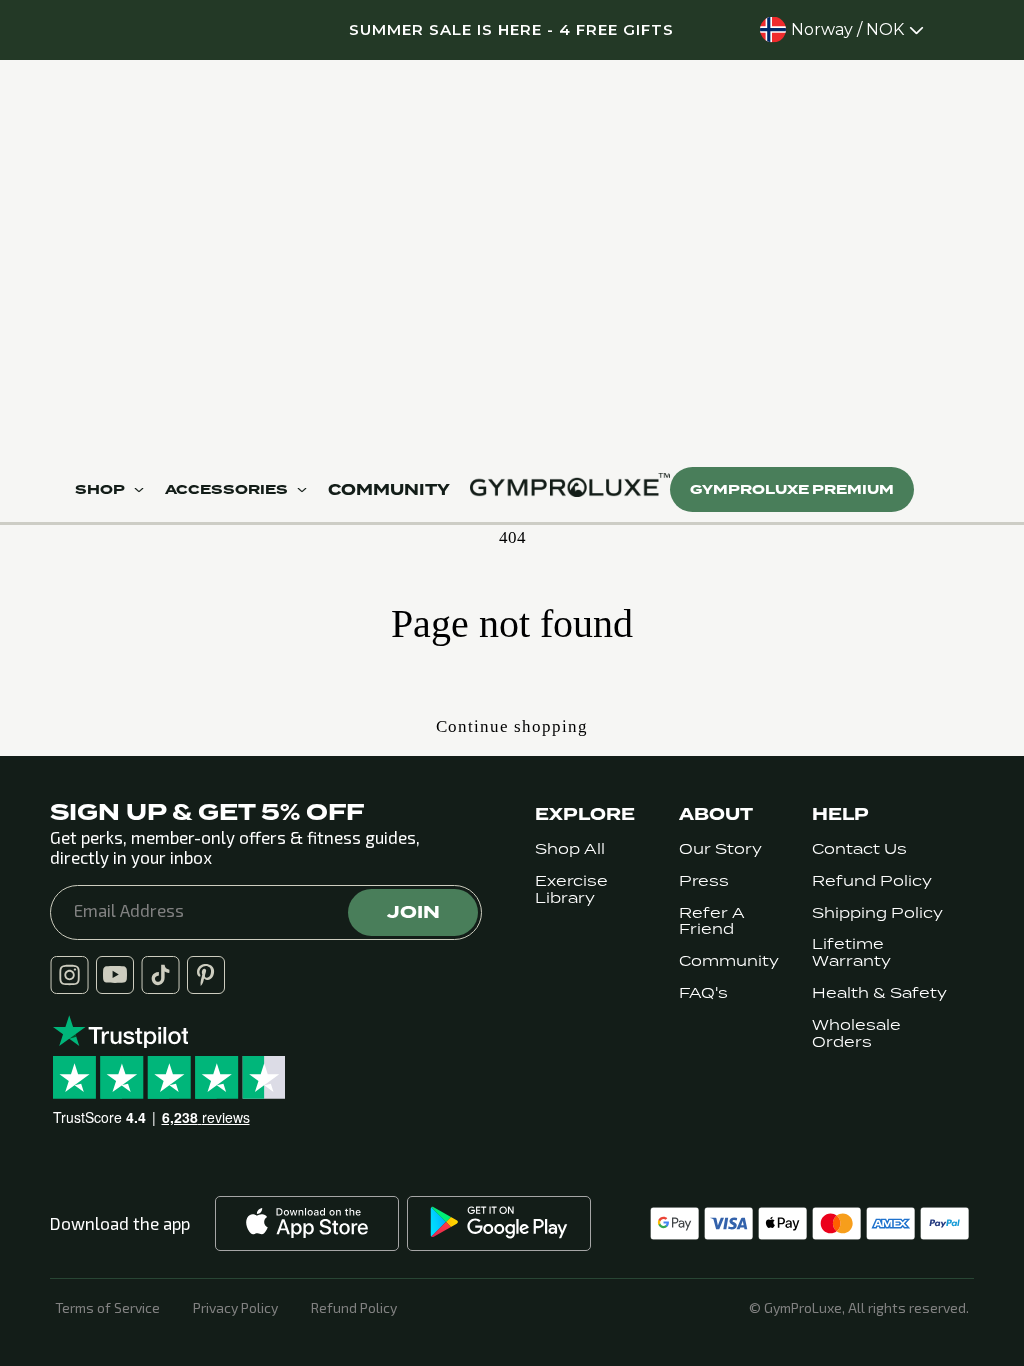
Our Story (720, 849)
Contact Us (859, 849)
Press (704, 881)
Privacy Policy (235, 1308)
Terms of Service (107, 1308)
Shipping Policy (877, 913)
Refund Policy (872, 881)
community (389, 490)
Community (729, 961)
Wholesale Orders (856, 1034)
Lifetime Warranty (851, 953)
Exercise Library (571, 890)
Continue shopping (512, 726)
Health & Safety (879, 993)
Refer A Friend (712, 922)
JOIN (413, 912)
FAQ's (703, 993)
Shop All (570, 849)
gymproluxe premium (792, 489)
